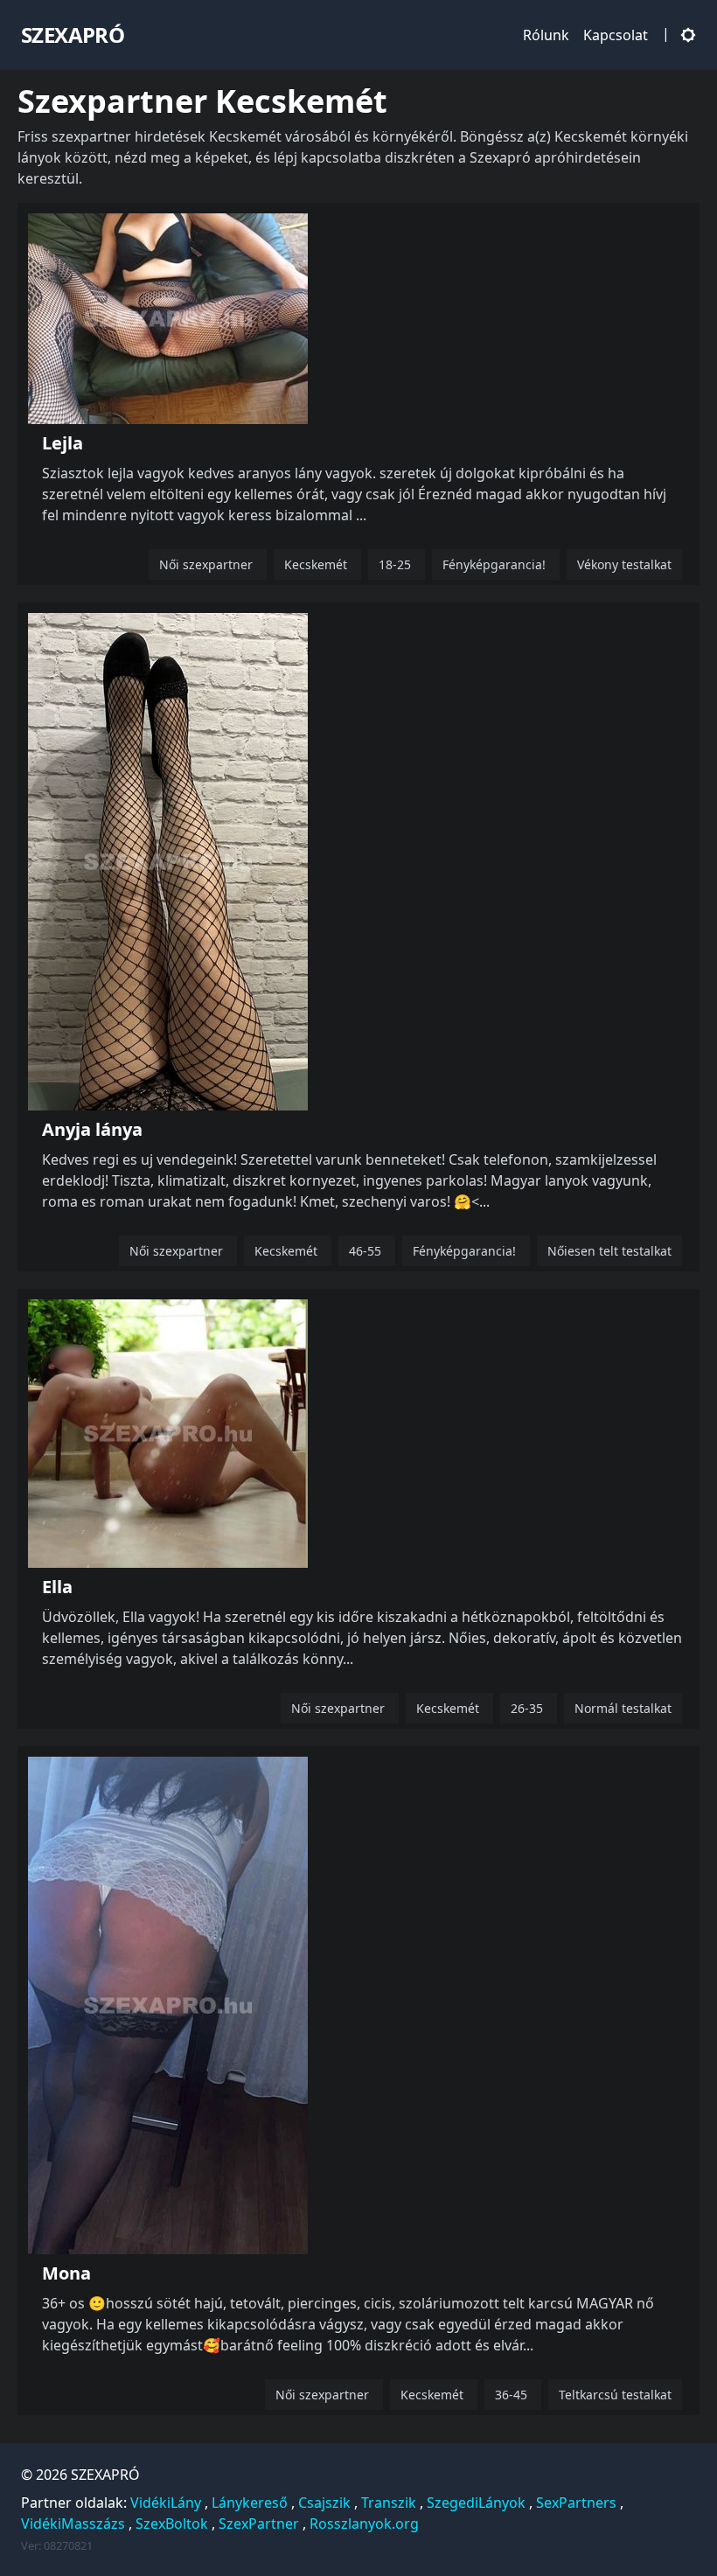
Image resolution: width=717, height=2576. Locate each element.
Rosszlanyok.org (364, 2524)
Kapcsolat (616, 35)
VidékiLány (166, 2503)
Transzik (389, 2503)
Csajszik (324, 2503)
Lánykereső (250, 2503)
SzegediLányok (476, 2503)
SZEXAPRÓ (105, 2475)
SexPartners (576, 2503)
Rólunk (546, 35)
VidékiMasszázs (73, 2524)
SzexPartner (259, 2524)
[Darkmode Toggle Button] (685, 35)
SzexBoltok (172, 2524)
